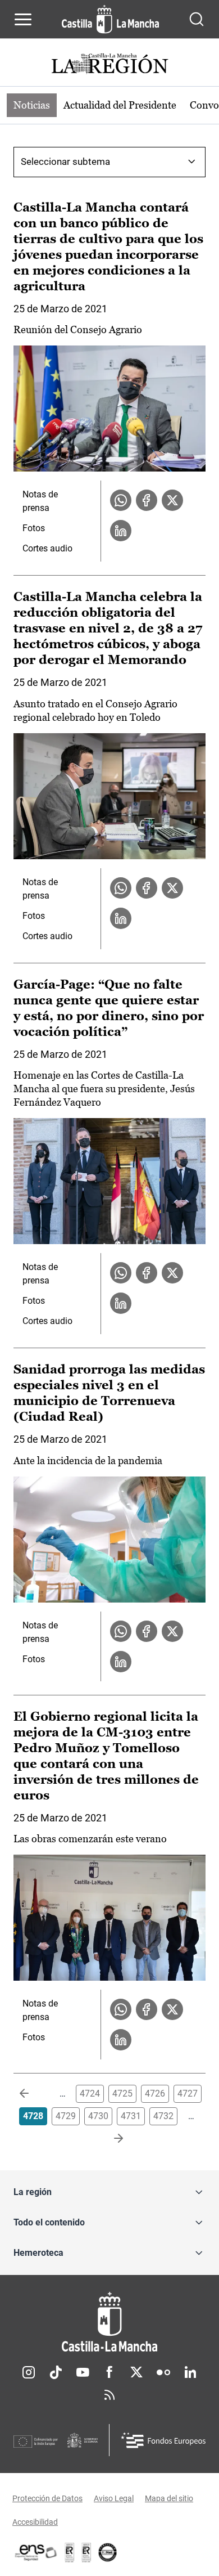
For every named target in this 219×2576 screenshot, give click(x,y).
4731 (131, 2116)
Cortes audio (47, 548)
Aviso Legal (114, 2498)
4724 (90, 2093)
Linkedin (190, 2372)
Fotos (34, 528)
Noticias (32, 105)
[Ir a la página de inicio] (110, 19)
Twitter (136, 2372)
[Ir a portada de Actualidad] (109, 65)
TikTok (56, 2372)
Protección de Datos (47, 2498)
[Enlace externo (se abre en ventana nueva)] (86, 2552)
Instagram (29, 2372)
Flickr (163, 2372)
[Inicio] (109, 2322)
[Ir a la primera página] (33, 2094)
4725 (122, 2093)
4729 (66, 2116)
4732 (163, 2116)
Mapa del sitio (169, 2498)
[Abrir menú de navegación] (23, 19)
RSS (109, 2395)
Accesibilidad (35, 2522)
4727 (188, 2093)
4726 (155, 2093)
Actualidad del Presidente (120, 105)
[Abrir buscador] (197, 19)
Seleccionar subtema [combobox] (65, 161)
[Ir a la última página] (109, 2139)
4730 (98, 2116)
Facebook (109, 2372)
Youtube (83, 2372)
